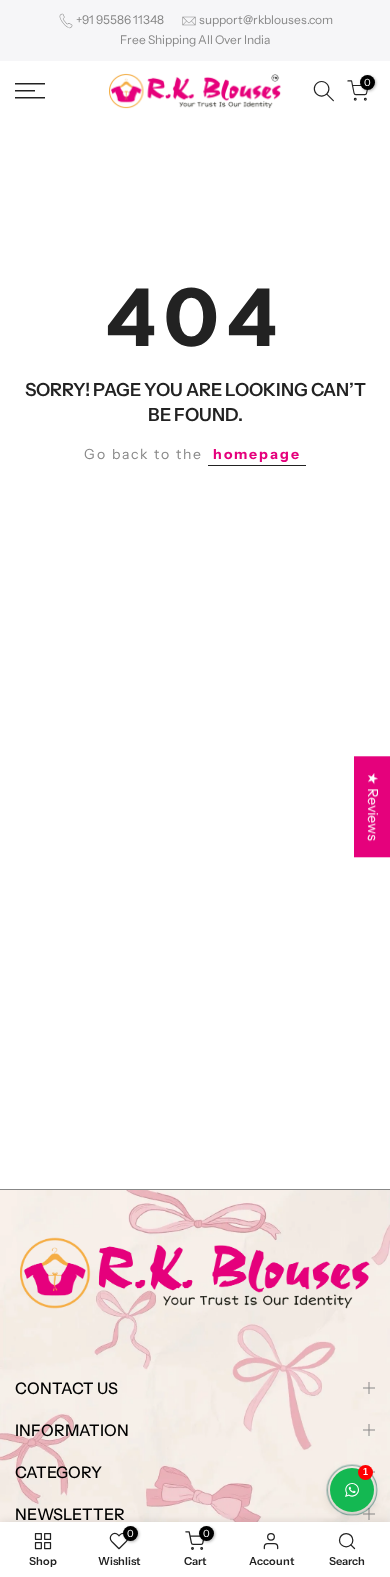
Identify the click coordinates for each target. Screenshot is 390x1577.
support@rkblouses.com (266, 19)
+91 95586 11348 (120, 19)
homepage (257, 454)
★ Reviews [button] (373, 806)
